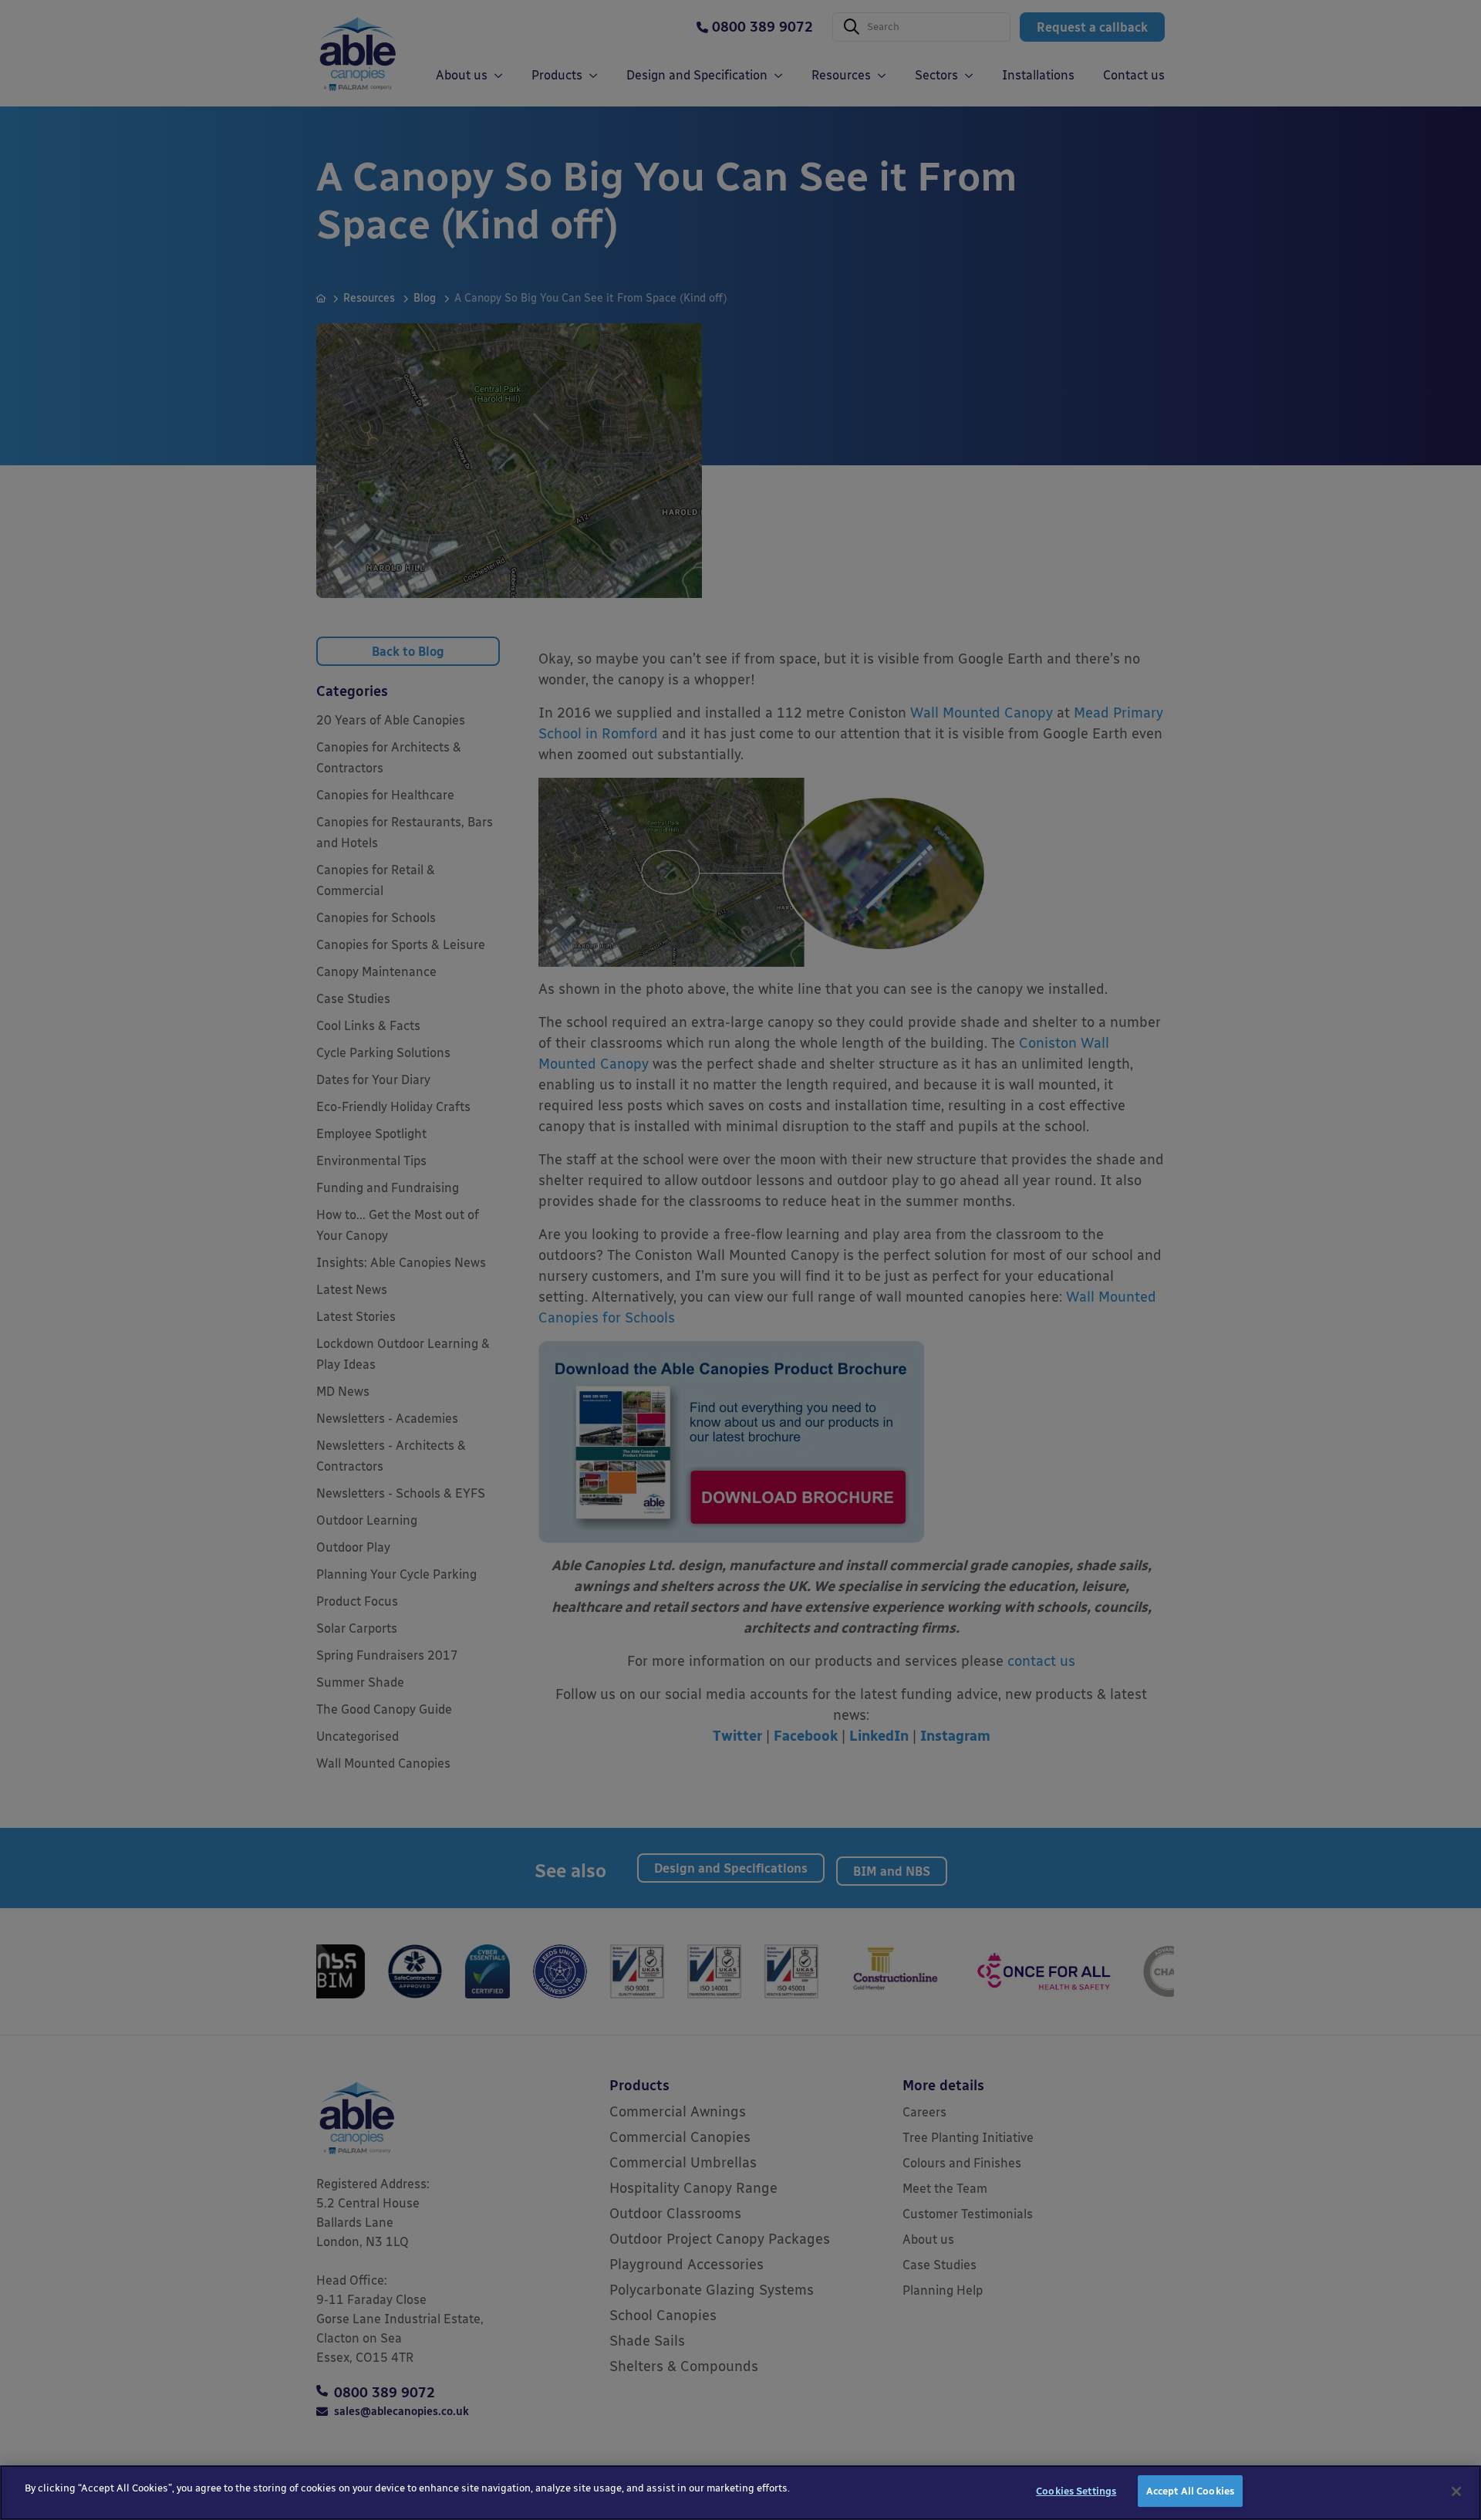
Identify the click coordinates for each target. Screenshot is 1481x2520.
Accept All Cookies (1190, 2491)
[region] (740, 2493)
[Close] (1456, 2491)
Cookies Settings (1076, 2491)
